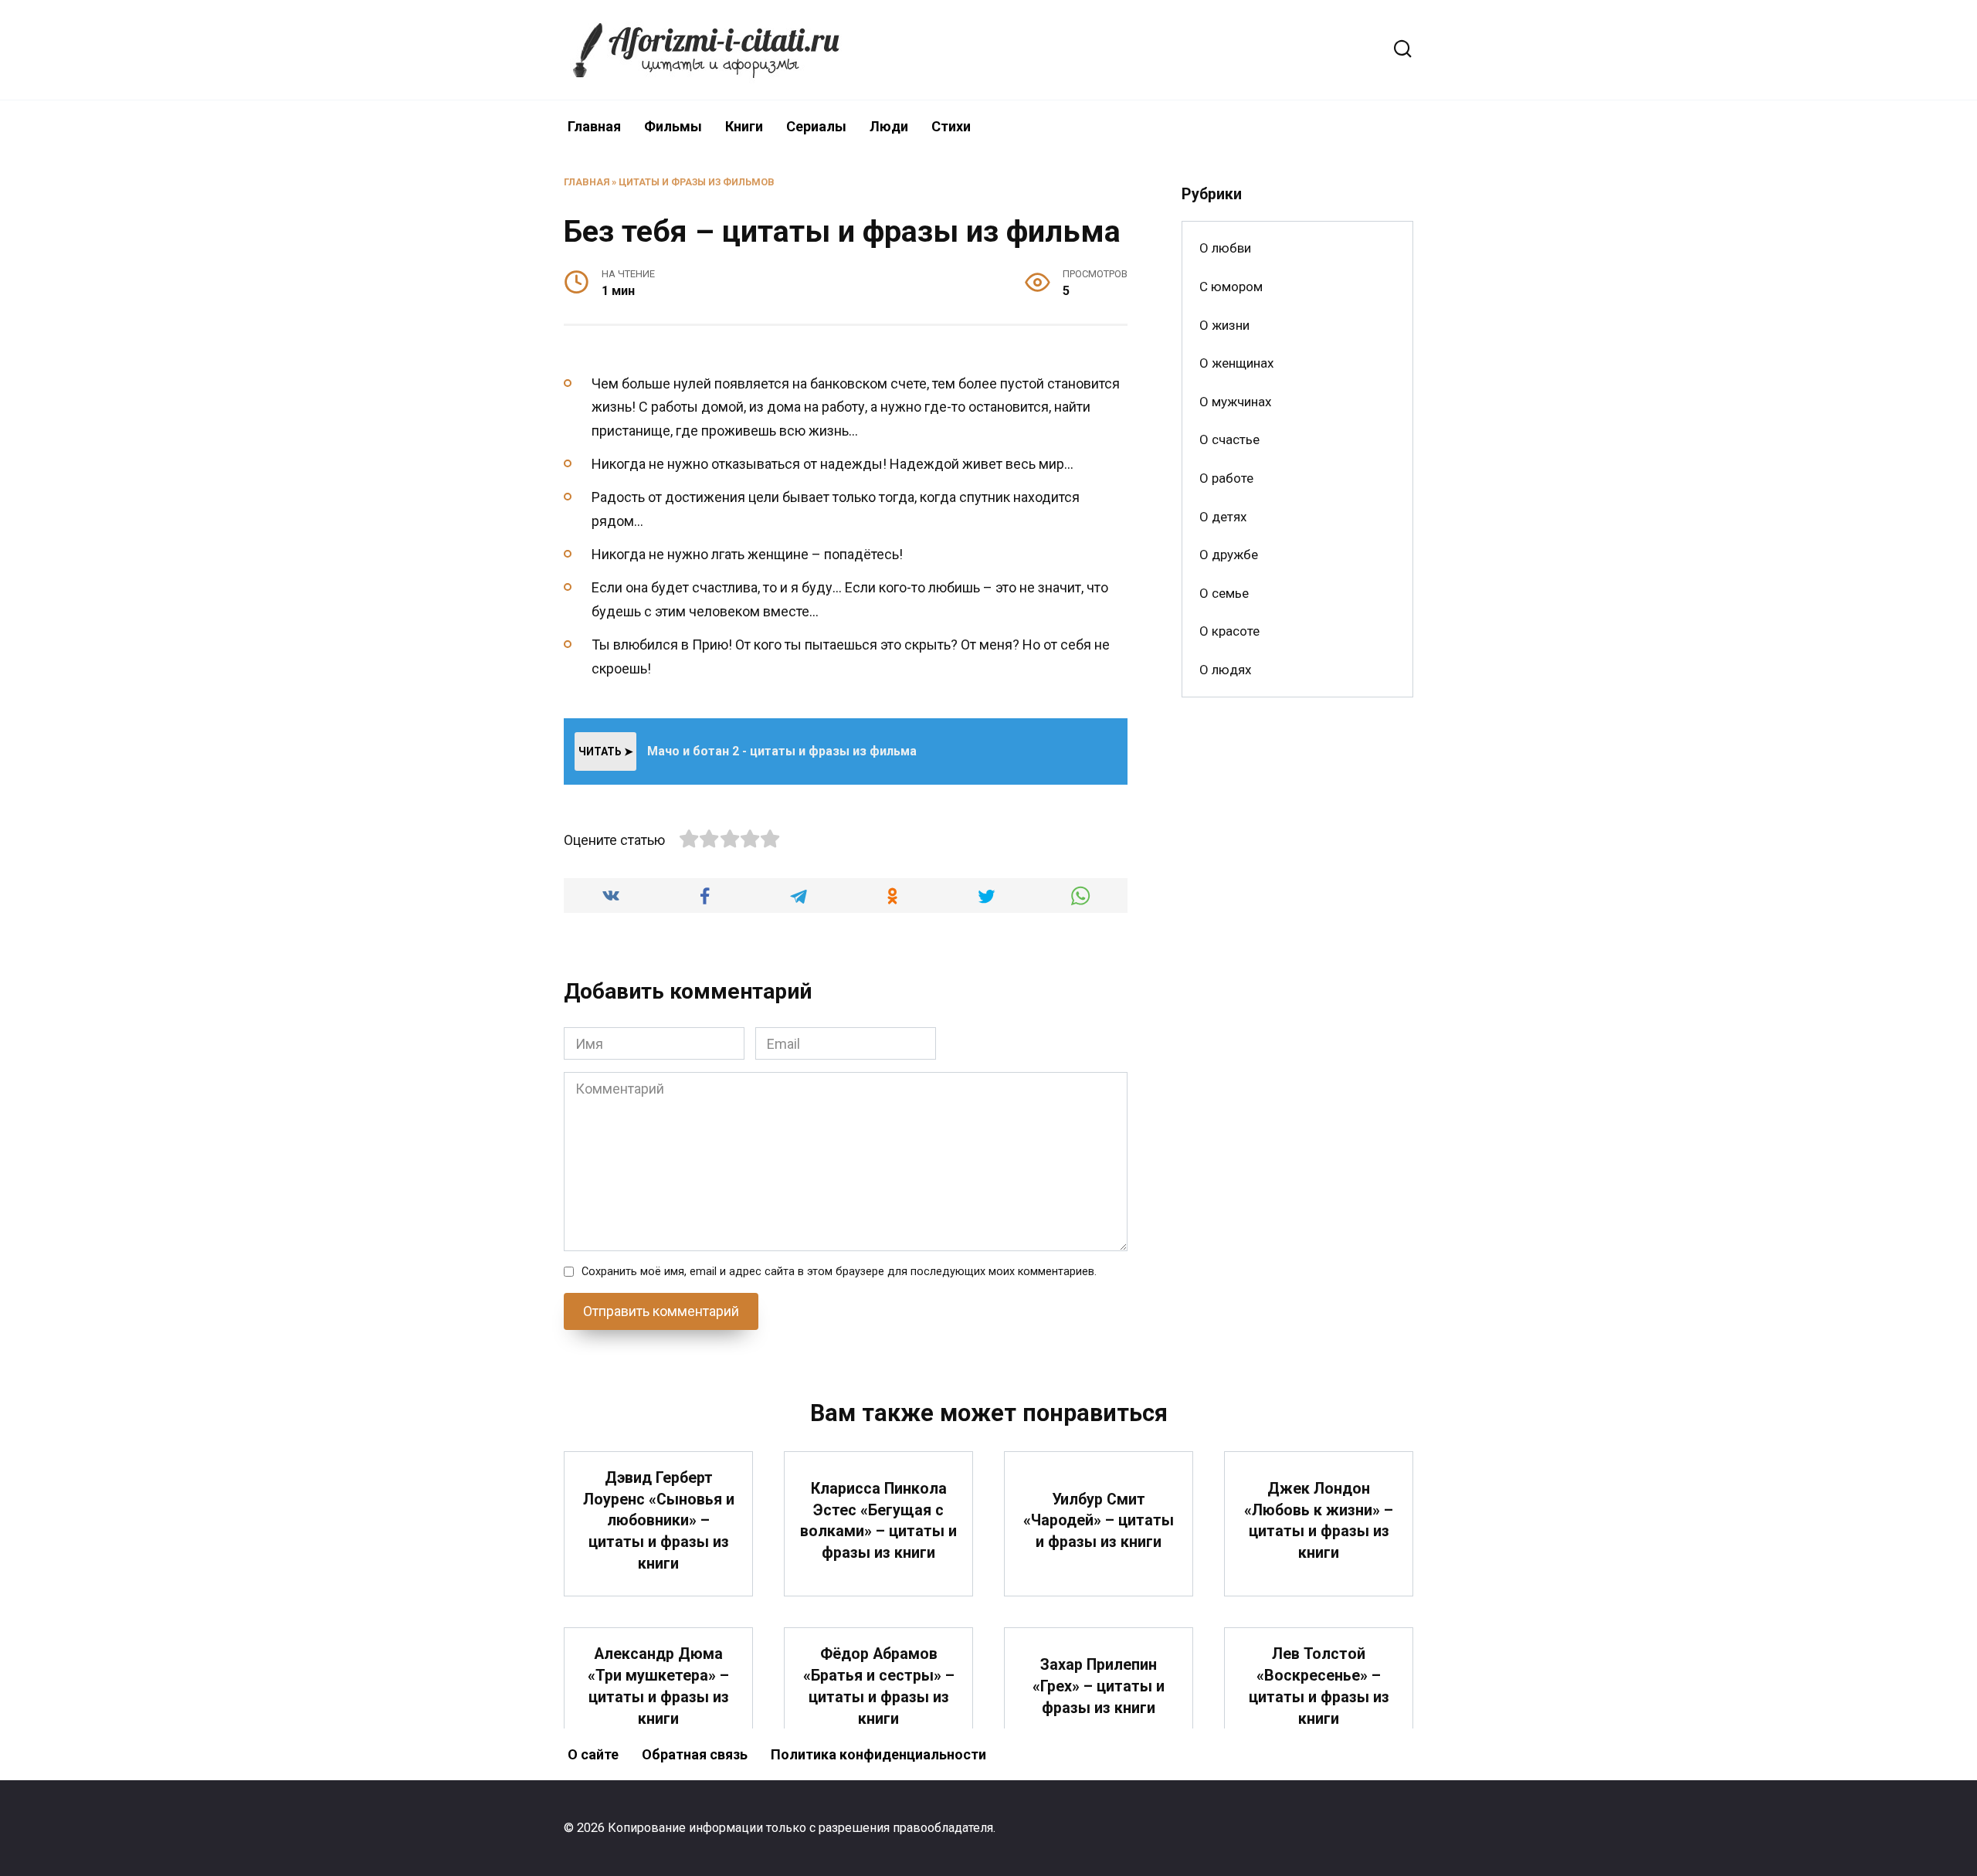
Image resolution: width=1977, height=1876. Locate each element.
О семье (1224, 593)
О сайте (593, 1754)
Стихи (951, 126)
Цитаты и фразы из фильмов (697, 182)
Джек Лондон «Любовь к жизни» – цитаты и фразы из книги (1319, 1521)
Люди (889, 126)
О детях (1223, 517)
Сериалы (816, 126)
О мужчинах (1235, 402)
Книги (744, 126)
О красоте (1229, 631)
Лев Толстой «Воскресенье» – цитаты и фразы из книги (1319, 1686)
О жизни (1224, 325)
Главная (594, 126)
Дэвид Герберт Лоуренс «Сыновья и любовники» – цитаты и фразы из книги (659, 1521)
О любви (1225, 248)
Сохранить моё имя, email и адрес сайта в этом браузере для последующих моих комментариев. (839, 1272)
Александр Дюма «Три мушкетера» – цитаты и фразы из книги (658, 1686)
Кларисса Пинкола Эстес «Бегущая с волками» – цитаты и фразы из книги (878, 1521)
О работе (1226, 478)
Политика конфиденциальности (878, 1754)
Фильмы (673, 126)
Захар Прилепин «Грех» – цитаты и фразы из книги (1099, 1686)
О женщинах (1236, 363)
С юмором (1231, 287)
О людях (1225, 670)
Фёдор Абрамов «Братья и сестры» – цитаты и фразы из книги (879, 1686)
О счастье (1229, 439)
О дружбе (1229, 555)
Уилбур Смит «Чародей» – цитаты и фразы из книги (1099, 1521)
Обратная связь (695, 1754)
